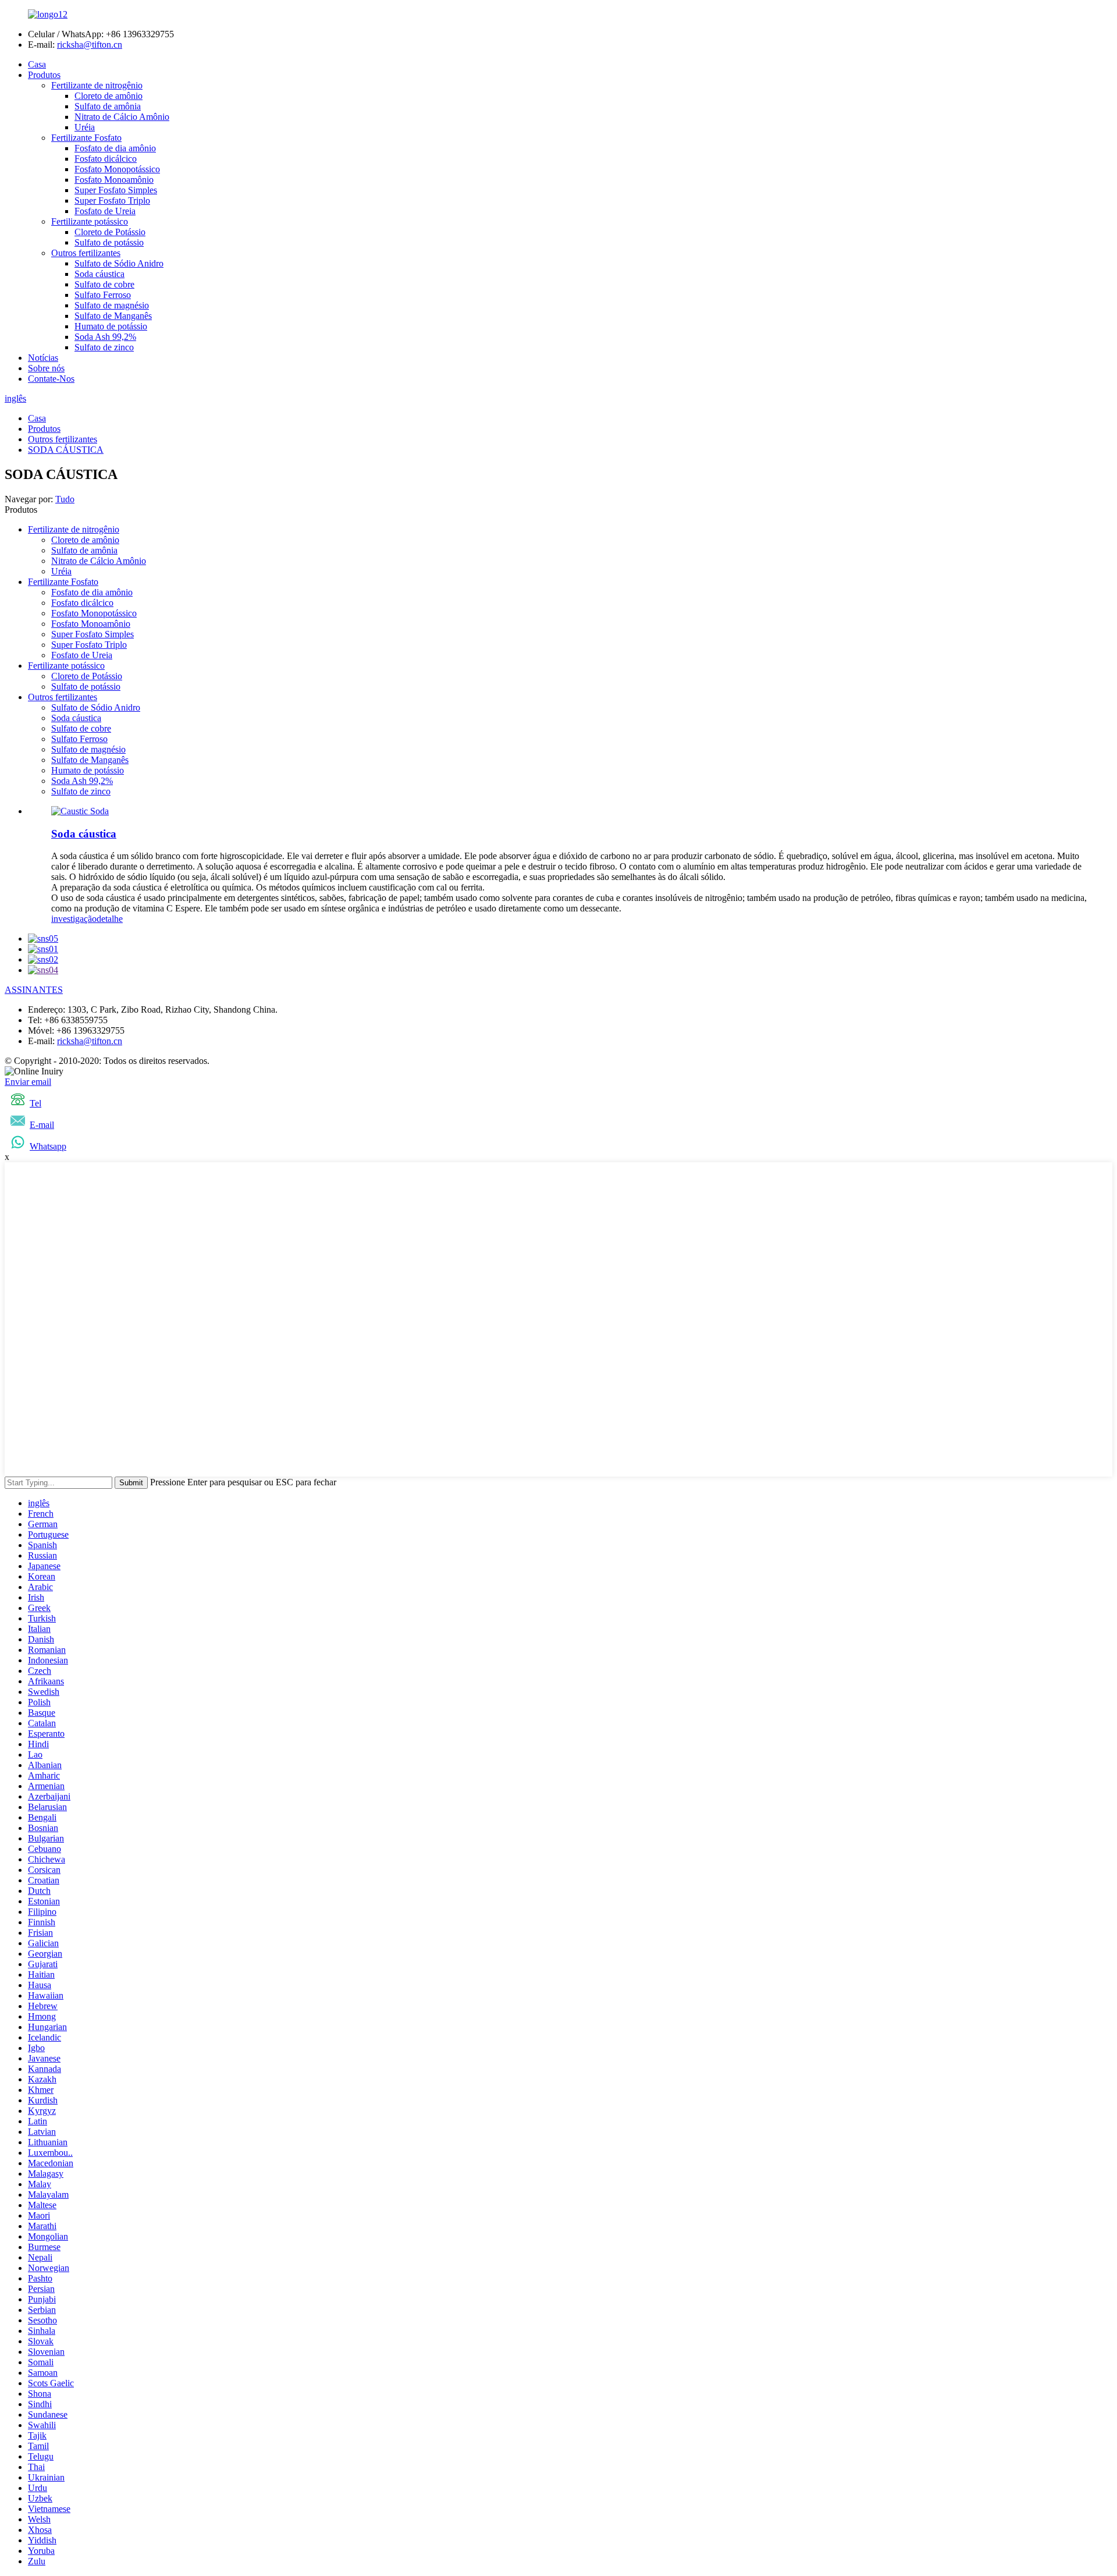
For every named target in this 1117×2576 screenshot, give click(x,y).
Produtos (44, 75)
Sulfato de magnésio (112, 305)
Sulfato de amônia (108, 106)
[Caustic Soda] (80, 811)
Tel (35, 1103)
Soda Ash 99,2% (105, 337)
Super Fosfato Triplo (112, 201)
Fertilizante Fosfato (86, 138)
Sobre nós (46, 368)
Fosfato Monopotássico (117, 169)
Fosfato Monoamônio (114, 180)
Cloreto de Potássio (110, 232)
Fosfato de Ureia (105, 211)
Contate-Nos (51, 379)
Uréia (85, 127)
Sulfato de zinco (104, 347)
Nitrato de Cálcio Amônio (122, 117)
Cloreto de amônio (109, 96)
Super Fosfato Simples (116, 190)
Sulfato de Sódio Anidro (119, 263)
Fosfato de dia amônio (115, 148)
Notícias (43, 358)
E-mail (42, 1125)
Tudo (65, 499)
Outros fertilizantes (86, 253)
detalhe (110, 919)
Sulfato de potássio (109, 242)
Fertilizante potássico (90, 221)
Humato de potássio (111, 326)
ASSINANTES (34, 990)
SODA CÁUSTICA (66, 450)
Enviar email (28, 1082)
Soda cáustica (99, 274)
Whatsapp (48, 1146)
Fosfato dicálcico (106, 159)
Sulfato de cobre (104, 284)
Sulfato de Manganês (113, 316)
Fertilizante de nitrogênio (97, 85)
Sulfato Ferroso (103, 295)
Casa (37, 64)
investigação (74, 919)
